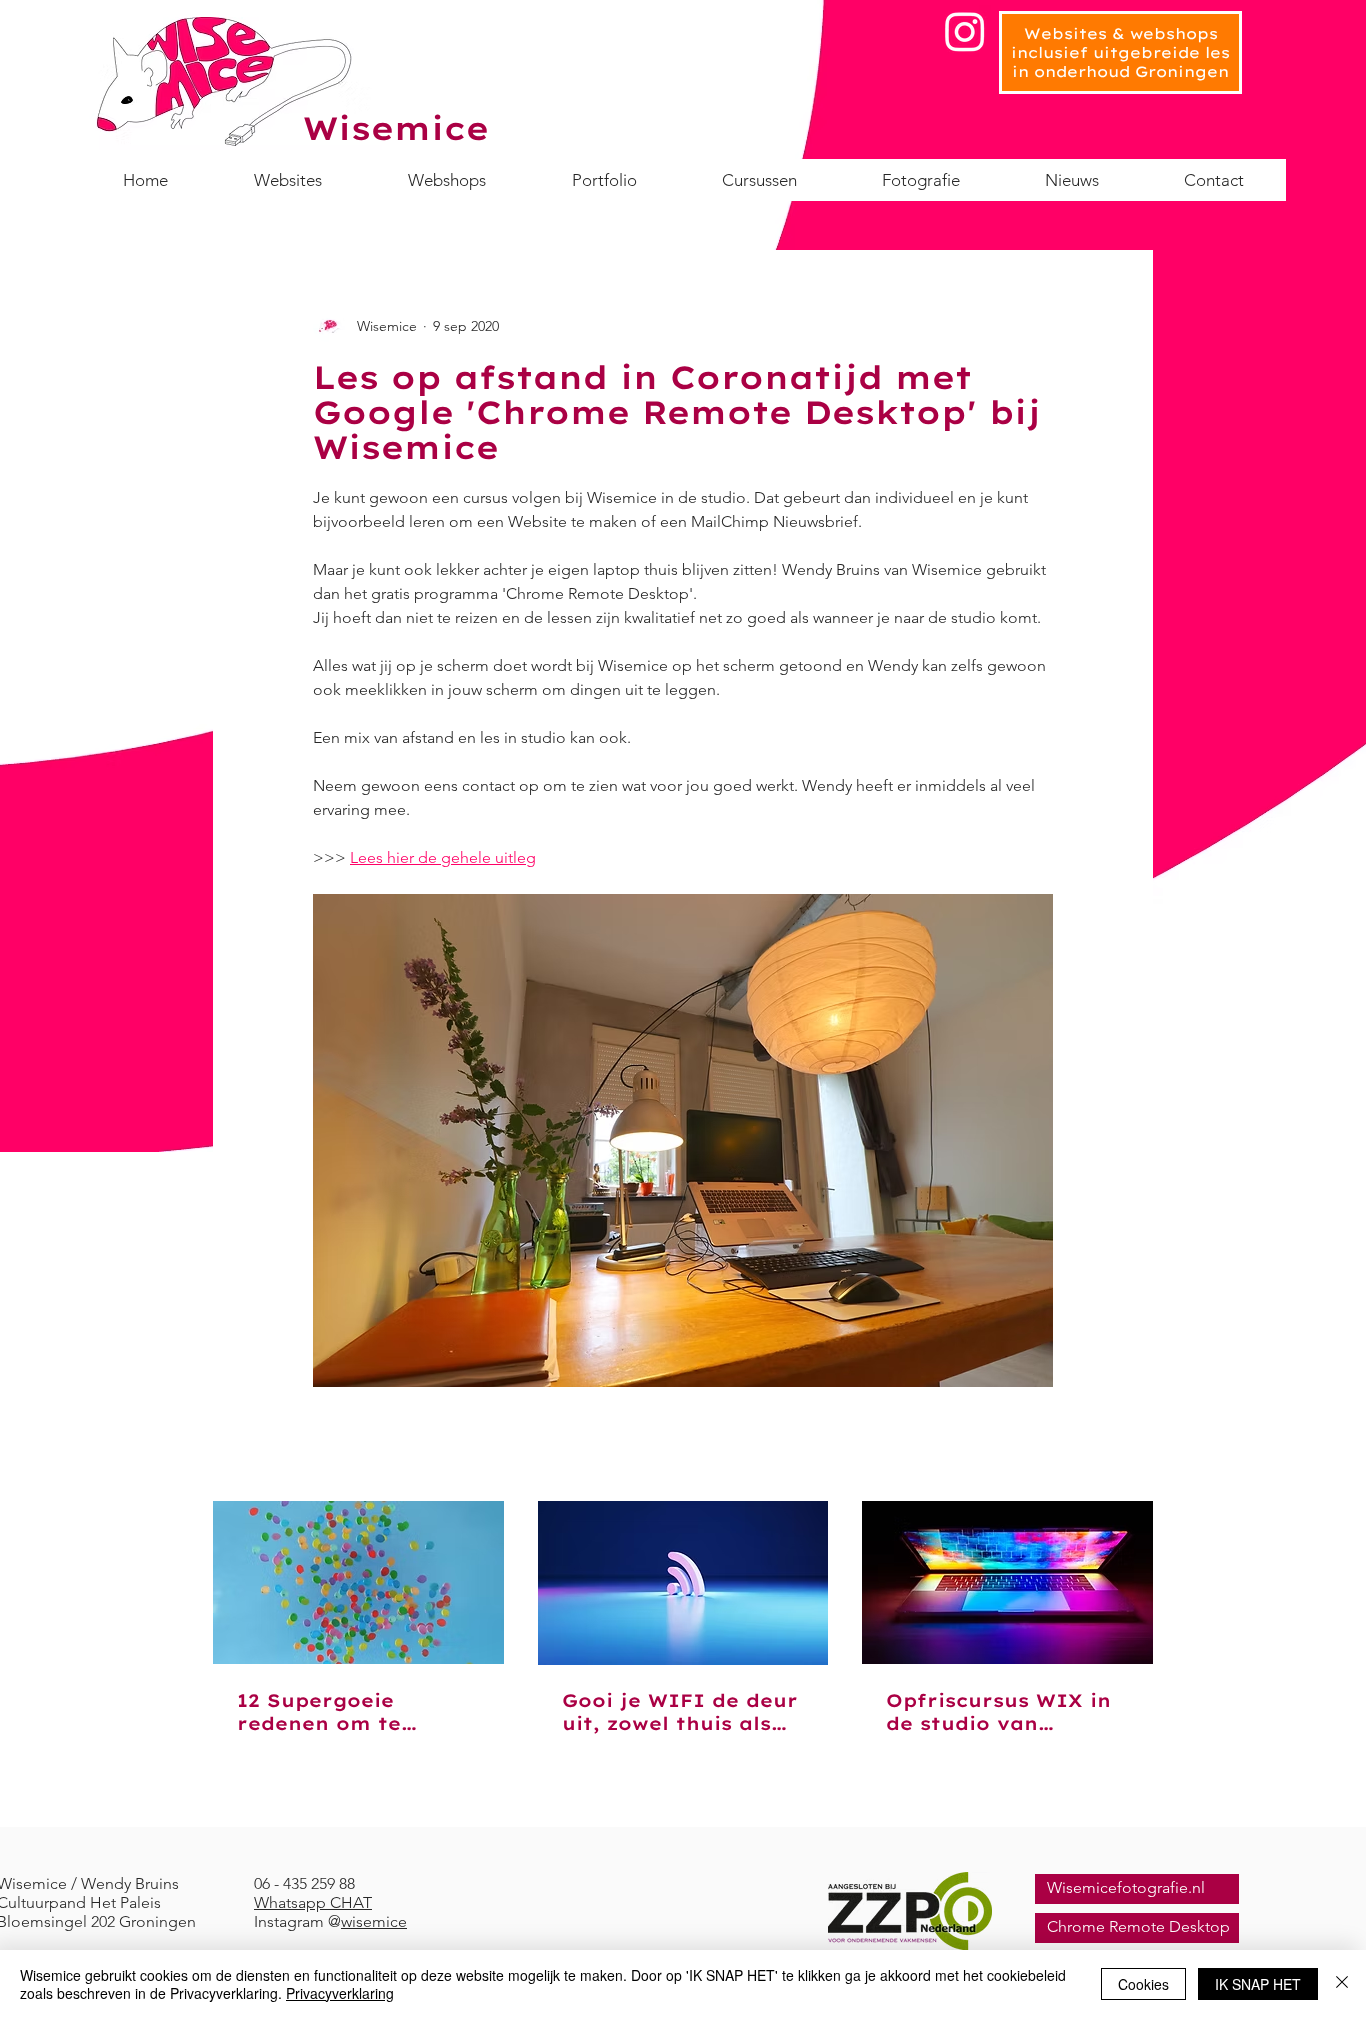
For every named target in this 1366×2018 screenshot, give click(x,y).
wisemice (374, 1921)
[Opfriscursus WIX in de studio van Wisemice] (1007, 1582)
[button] (759, 180)
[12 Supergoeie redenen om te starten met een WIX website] (358, 1582)
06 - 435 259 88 (304, 1883)
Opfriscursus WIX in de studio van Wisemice (998, 1712)
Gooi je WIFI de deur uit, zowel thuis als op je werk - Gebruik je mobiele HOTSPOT (680, 1712)
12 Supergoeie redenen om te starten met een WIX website (354, 1712)
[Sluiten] (1342, 1984)
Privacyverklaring (340, 1993)
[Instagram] (965, 31)
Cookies (1143, 1984)
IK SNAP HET (1258, 1984)
